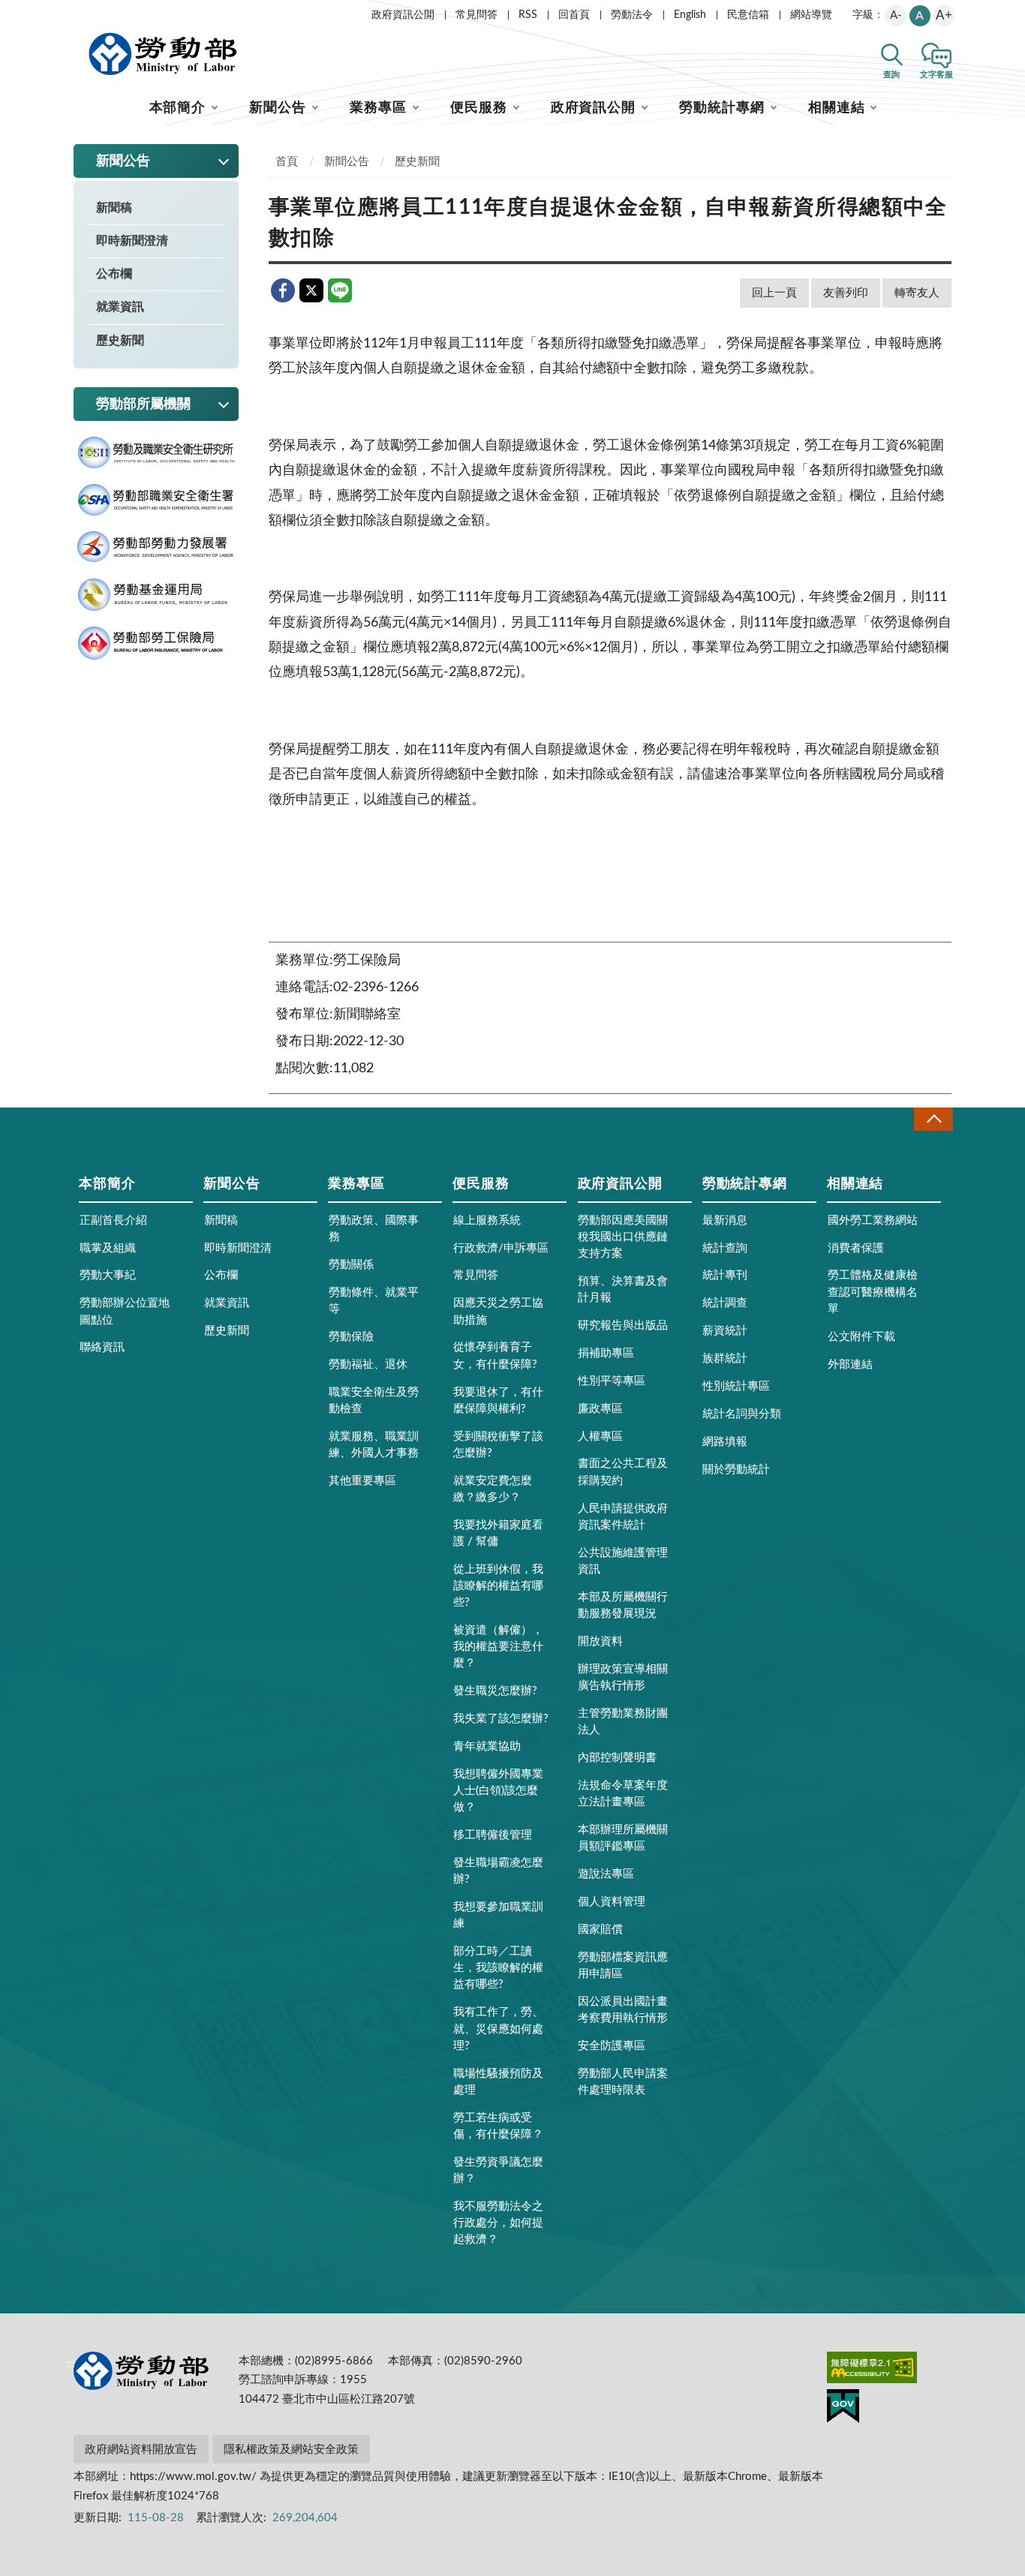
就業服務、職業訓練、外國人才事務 (374, 1445)
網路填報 (725, 1442)
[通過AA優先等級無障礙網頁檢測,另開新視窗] (872, 2370)
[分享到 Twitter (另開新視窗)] (311, 290)
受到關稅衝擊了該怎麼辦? (498, 1445)
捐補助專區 (606, 1353)
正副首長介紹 (113, 1220)
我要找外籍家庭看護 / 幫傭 (498, 1533)
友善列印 (846, 293)
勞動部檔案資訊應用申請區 (623, 1966)
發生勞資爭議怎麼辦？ (498, 2170)
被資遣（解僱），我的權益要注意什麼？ (498, 1647)
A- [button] (896, 15)
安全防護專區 (612, 2046)
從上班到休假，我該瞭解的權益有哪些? (498, 1586)
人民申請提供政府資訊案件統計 (623, 1517)
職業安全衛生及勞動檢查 (374, 1401)
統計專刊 (725, 1275)
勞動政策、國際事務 (374, 1229)
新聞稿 (114, 208)
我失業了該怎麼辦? (501, 1719)
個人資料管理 (612, 1902)
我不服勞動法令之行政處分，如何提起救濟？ (498, 2223)
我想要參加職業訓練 (498, 1915)
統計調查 (725, 1303)
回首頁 (574, 15)
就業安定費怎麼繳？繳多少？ (493, 1489)
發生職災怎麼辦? (495, 1691)
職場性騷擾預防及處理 (498, 2082)
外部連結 (850, 1365)
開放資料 (600, 1641)
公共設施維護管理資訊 (623, 1561)
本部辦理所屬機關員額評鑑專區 (623, 1838)
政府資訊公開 (403, 15)
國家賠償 (600, 1930)
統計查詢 (725, 1248)
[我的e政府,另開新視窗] (843, 2409)
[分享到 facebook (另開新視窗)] (283, 290)
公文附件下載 (861, 1337)
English (690, 15)
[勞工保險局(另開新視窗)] (156, 643)
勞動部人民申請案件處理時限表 (623, 2082)
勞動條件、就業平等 (374, 1301)
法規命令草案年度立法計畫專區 (623, 1794)
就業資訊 (120, 307)
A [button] (920, 16)
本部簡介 (178, 108)
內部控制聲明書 (617, 1758)
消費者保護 (856, 1248)
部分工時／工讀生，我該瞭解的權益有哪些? (498, 1968)
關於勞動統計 (736, 1470)
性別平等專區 (612, 1381)
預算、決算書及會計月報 (623, 1290)
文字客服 (936, 75)
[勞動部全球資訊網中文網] (163, 54)
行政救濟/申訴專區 (501, 1248)
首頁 (287, 162)
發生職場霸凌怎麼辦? (498, 1871)
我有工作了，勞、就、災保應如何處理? (498, 2029)
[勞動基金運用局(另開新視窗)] (156, 595)
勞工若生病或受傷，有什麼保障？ (498, 2126)
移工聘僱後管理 (493, 1835)
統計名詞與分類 (742, 1414)
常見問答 (476, 15)
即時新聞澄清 (132, 241)
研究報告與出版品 (623, 1326)
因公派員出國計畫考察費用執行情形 (623, 2010)
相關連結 (837, 108)
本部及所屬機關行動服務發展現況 (623, 1605)
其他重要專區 (362, 1481)
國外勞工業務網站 (873, 1220)
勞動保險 (351, 1337)
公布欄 (114, 274)
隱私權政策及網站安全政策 (291, 2450)
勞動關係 (351, 1265)
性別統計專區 (736, 1386)
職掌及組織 (108, 1248)
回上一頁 (774, 293)
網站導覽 (811, 15)
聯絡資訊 (102, 1347)
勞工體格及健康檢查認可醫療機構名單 (873, 1292)
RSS (528, 15)
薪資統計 (725, 1331)
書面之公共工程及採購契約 (623, 1472)
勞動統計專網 (721, 108)
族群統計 (725, 1359)
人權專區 (600, 1437)
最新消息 (725, 1220)
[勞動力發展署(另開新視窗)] (156, 547)
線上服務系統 (487, 1220)
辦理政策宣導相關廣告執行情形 (623, 1677)
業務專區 (378, 108)
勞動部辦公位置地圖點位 (125, 1311)
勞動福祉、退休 (368, 1365)
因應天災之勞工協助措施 (498, 1311)
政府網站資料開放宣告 (141, 2450)
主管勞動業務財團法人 (623, 1722)
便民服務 (479, 108)
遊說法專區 (606, 1874)
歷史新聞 (120, 341)
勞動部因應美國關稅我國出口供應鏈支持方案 (623, 1237)
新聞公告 (278, 108)
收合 (933, 1119)
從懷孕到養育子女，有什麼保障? (495, 1356)
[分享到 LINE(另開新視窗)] (340, 290)
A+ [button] (944, 15)
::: (71, 12)
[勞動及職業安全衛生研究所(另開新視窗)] (156, 453)
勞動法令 (632, 15)
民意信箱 (748, 15)
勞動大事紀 (108, 1275)
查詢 (891, 75)
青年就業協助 (487, 1746)
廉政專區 (600, 1409)
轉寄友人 (917, 293)
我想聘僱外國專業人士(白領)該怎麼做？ (498, 1791)
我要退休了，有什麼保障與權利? (498, 1401)
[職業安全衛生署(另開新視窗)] (156, 500)
